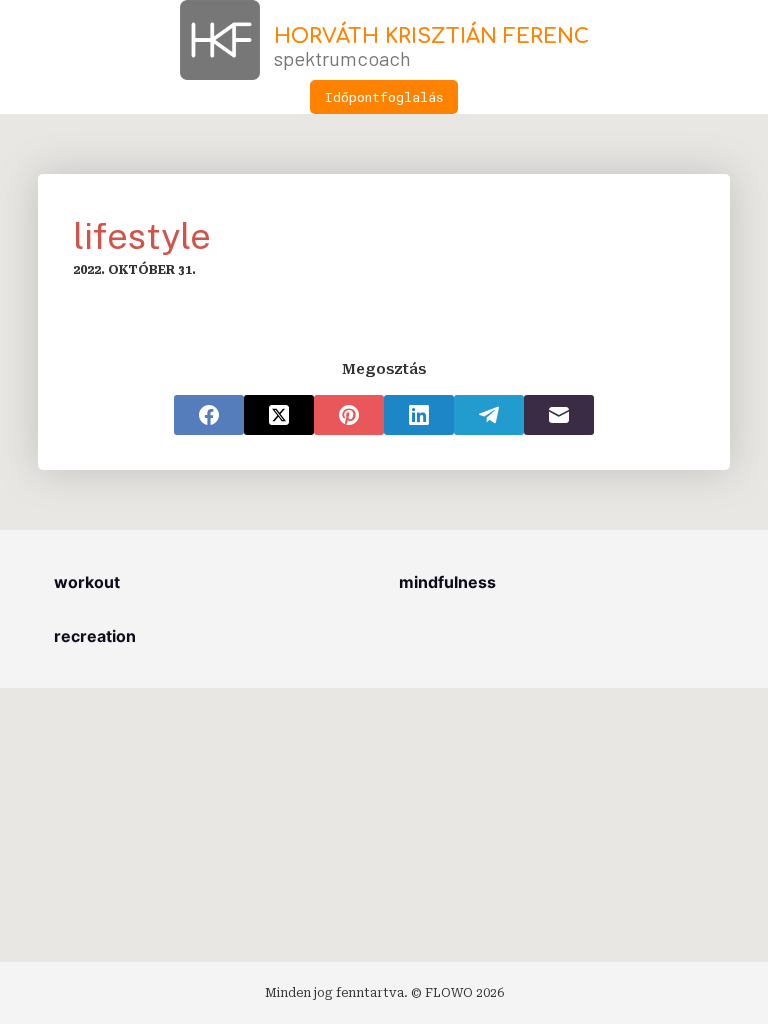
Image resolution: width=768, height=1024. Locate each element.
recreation (95, 636)
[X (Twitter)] (279, 415)
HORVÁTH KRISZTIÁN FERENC (431, 36)
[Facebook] (209, 415)
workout (87, 582)
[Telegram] (489, 415)
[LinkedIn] (419, 415)
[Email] (559, 415)
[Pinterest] (349, 415)
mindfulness (447, 582)
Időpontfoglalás (384, 97)
